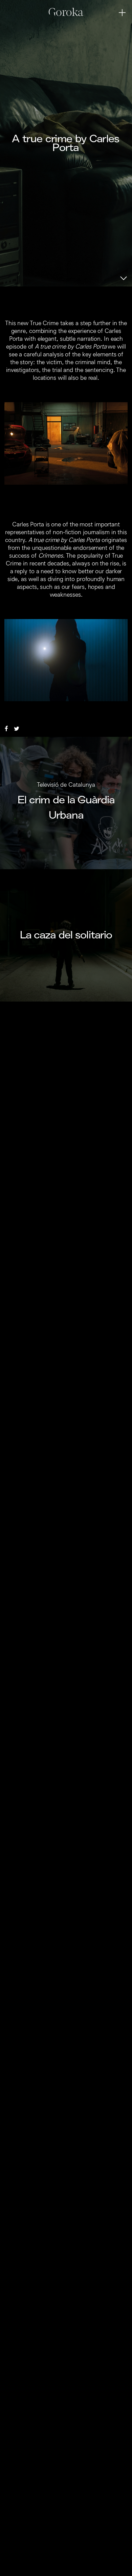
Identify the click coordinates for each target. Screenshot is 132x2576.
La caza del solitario (66, 935)
